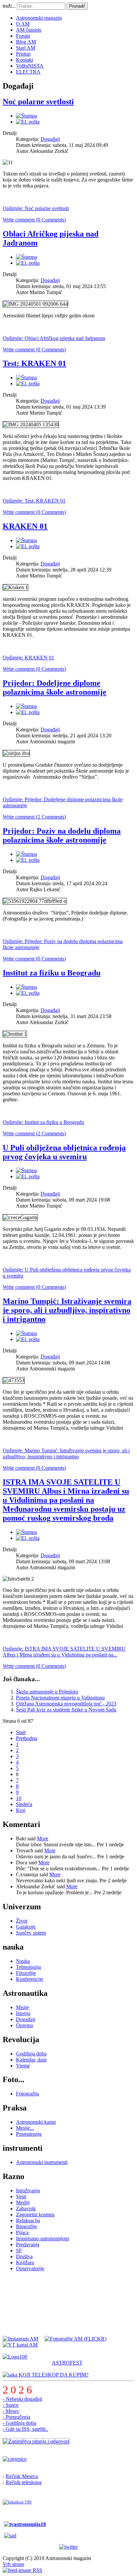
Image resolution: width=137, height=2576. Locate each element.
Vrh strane (13, 2564)
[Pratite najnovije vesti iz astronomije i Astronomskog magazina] (68, 2547)
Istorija (23, 2013)
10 (19, 1798)
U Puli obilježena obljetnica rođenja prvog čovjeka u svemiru (64, 1152)
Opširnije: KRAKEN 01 (28, 658)
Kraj (21, 1810)
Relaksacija (28, 2220)
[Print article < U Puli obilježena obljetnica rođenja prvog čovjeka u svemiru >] (26, 1170)
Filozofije (26, 1973)
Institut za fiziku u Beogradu (52, 973)
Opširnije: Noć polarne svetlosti (36, 208)
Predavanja (28, 2244)
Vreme (23, 2066)
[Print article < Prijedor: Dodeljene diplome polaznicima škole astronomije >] (26, 706)
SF (19, 2250)
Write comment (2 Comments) (34, 817)
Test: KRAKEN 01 (34, 363)
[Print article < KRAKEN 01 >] (26, 540)
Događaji (50, 139)
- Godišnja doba (19, 2423)
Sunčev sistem (31, 1933)
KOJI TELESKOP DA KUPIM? (53, 2375)
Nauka (23, 1961)
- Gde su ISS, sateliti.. (25, 2429)
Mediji (23, 2203)
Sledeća (24, 1804)
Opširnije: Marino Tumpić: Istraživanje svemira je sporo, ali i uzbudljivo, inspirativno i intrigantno (66, 1454)
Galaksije (26, 1927)
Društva (24, 2256)
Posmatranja (29, 2134)
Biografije (26, 2226)
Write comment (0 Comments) (34, 220)
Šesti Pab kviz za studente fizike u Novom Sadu (66, 1710)
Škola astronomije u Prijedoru (47, 1692)
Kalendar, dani (31, 2060)
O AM (23, 24)
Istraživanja (28, 2191)
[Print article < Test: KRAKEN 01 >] (26, 377)
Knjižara (25, 2262)
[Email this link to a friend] (28, 122)
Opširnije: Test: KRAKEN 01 (34, 501)
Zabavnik (26, 2208)
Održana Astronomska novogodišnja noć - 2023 (66, 1704)
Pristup (23, 54)
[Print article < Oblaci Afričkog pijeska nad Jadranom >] (26, 257)
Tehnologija (28, 1967)
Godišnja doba (31, 2054)
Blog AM (26, 42)
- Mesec (11, 2411)
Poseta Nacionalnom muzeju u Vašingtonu (60, 1698)
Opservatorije (30, 2268)
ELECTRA (28, 72)
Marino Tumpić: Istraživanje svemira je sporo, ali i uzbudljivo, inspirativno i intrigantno (67, 1310)
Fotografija (27, 2094)
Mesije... (25, 2128)
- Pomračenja (16, 2417)
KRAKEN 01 (25, 526)
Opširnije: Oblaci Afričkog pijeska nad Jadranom (54, 338)
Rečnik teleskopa (24, 2482)
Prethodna (27, 1738)
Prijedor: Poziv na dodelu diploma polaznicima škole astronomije (62, 835)
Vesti (21, 2197)
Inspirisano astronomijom (42, 2238)
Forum (23, 36)
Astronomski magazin (39, 18)
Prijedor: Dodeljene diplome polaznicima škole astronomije (55, 688)
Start (21, 1732)
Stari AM (26, 48)
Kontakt (24, 60)
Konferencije (30, 1979)
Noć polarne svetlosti (38, 102)
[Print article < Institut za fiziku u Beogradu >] (26, 987)
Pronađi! (77, 6)
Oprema (24, 2025)
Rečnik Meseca (22, 2476)
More (43, 1839)
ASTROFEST (67, 2363)
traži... (9, 6)
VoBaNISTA (30, 66)
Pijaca (22, 2232)
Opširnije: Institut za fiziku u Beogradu (43, 1122)
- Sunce (11, 2405)
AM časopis (29, 30)
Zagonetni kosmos (35, 2214)
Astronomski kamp (36, 2122)
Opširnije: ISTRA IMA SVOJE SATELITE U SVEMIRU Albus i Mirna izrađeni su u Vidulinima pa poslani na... (64, 1652)
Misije (22, 2007)
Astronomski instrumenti (42, 2162)
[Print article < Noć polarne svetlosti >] (26, 116)
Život (22, 1921)
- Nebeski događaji (22, 2399)
